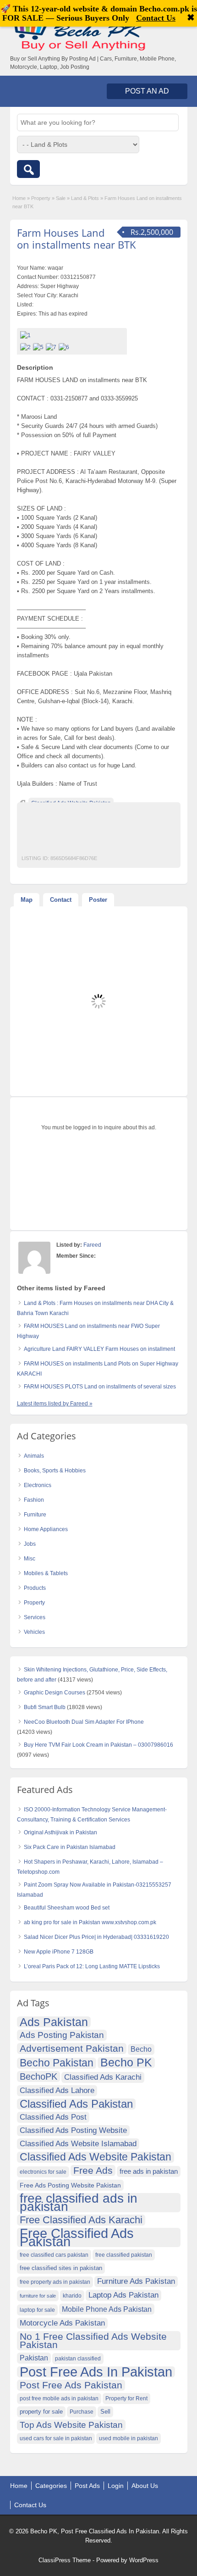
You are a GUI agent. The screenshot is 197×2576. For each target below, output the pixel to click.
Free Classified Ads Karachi (81, 2220)
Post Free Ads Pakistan (71, 2385)
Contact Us (30, 2505)
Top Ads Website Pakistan (71, 2425)
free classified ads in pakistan (79, 2203)
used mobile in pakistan (129, 2438)
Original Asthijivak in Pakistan (60, 1832)
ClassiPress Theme (65, 2560)
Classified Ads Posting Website (73, 2130)
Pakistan (34, 2358)
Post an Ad (147, 91)
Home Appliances (46, 1529)
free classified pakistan (124, 2255)
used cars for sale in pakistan (56, 2438)
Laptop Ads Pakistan (123, 2295)
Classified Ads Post (53, 2117)
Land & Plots (85, 198)
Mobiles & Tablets (46, 1573)
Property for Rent (126, 2398)
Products (35, 1588)
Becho (141, 2049)
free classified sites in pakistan (61, 2268)
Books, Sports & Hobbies (55, 1471)
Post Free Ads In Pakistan (96, 2372)
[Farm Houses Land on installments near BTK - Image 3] (52, 347)
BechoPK (38, 2076)
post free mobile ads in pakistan (59, 2398)
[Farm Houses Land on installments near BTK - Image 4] (65, 347)
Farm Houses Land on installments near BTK (77, 239)
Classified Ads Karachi (103, 2077)
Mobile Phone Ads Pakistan (107, 2309)
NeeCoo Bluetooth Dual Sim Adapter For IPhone (84, 1722)
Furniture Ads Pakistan (136, 2281)
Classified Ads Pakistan (76, 2104)
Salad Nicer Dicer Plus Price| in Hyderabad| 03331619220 (96, 1937)
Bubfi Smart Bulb (45, 1707)
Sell (105, 2412)
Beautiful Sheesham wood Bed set (67, 1908)
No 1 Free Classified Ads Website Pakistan (93, 2340)
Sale (61, 198)
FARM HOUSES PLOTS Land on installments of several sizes (100, 1387)
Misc (30, 1559)
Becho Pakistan (57, 2063)
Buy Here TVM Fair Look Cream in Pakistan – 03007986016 (98, 1745)
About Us (145, 2486)
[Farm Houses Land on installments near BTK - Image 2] (39, 347)
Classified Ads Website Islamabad (78, 2144)
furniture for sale (38, 2296)
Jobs (30, 1544)
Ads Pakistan (54, 2022)
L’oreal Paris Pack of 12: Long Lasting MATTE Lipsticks (92, 1966)
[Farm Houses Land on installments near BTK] (72, 335)
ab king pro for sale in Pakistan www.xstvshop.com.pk (90, 1922)
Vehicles (34, 1632)
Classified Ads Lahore (57, 2090)
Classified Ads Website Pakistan (96, 2157)
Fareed (92, 1245)
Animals (34, 1456)
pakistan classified (78, 2359)
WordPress (144, 2560)
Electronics (38, 1485)
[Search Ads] (28, 169)
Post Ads (87, 2486)
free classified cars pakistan (54, 2255)
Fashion (34, 1500)
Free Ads (93, 2170)
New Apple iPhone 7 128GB (59, 1952)
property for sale (41, 2412)
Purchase (82, 2412)
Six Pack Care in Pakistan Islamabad (70, 1847)
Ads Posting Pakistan (62, 2035)
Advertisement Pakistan (72, 2048)
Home (19, 198)
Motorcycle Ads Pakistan (62, 2323)
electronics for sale (43, 2172)
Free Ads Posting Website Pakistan (70, 2185)
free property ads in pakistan (55, 2282)
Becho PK (126, 2063)
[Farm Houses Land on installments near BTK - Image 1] (27, 347)
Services (35, 1617)
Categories (51, 2486)
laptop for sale (37, 2310)
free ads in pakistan (149, 2171)
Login (116, 2486)
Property (41, 198)
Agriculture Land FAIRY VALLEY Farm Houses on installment (99, 1349)
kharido (72, 2296)
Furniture (35, 1515)
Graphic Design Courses (55, 1693)
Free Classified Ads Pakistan (77, 2237)
